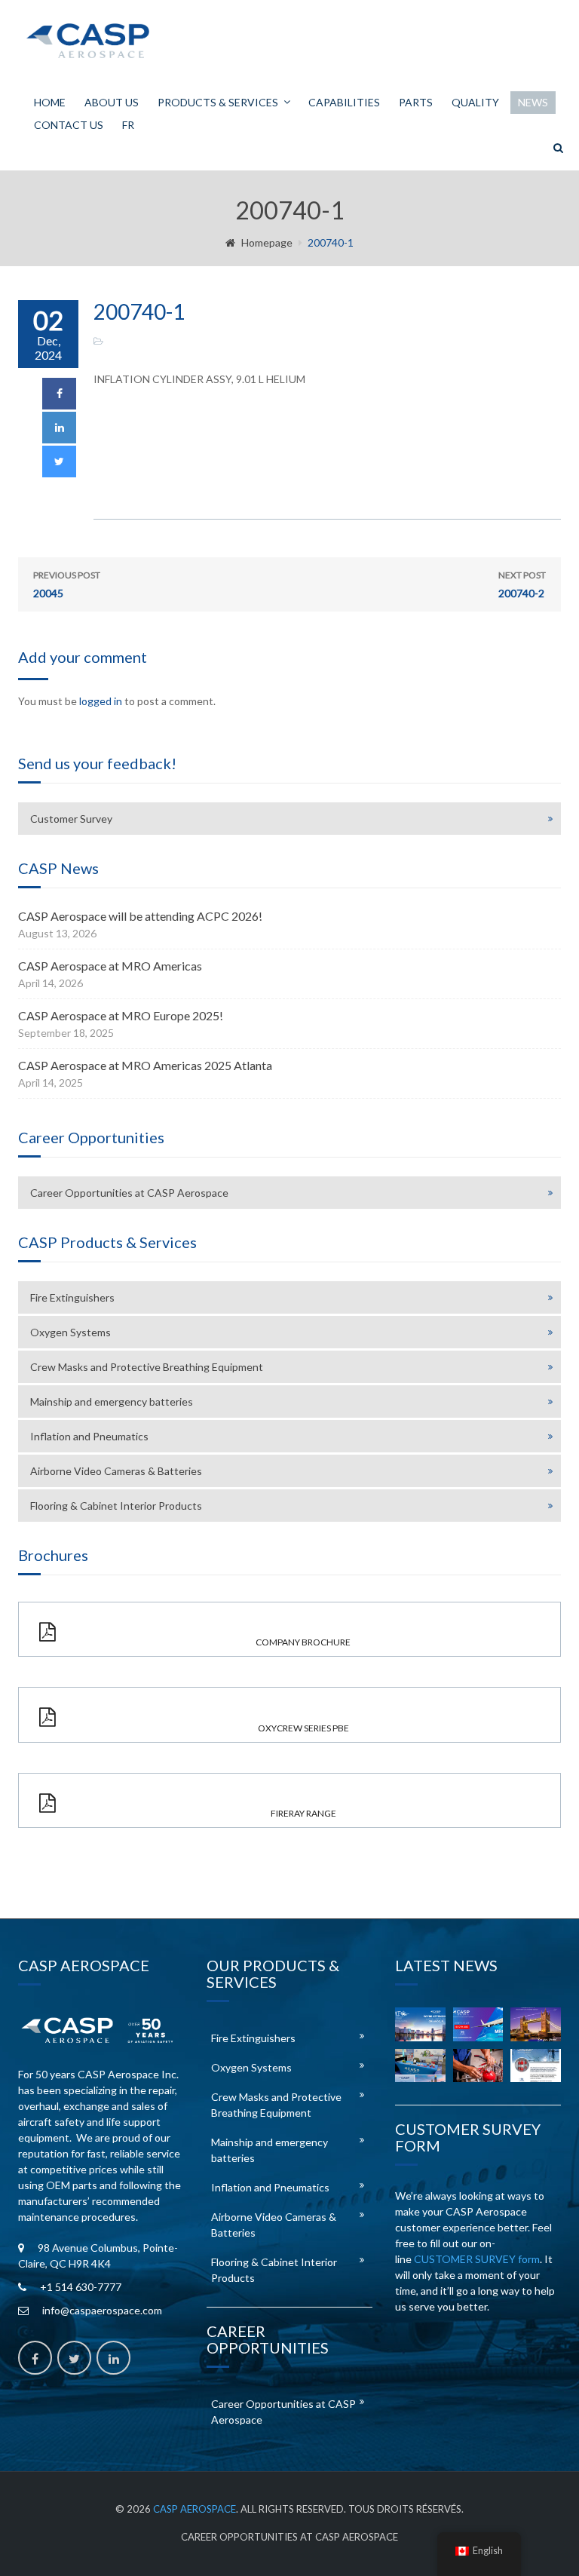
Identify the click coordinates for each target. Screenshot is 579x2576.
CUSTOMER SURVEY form (477, 2259)
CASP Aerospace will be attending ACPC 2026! (140, 916)
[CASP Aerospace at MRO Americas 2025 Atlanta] (420, 2065)
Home (50, 102)
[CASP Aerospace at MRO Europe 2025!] (536, 2024)
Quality (475, 102)
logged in (101, 701)
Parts (416, 102)
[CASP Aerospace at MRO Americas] (478, 2024)
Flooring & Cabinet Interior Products (116, 1506)
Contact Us (69, 125)
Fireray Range (303, 1813)
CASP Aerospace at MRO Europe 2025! (121, 1015)
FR (128, 125)
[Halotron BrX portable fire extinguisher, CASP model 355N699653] (536, 2065)
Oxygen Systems (70, 1332)
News (533, 102)
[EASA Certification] (478, 2065)
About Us (112, 102)
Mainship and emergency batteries (112, 1401)
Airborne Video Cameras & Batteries (116, 1471)
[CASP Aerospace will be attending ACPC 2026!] (420, 2024)
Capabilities (344, 102)
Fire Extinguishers (72, 1297)
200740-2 (522, 584)
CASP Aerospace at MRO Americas (110, 966)
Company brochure (303, 1642)
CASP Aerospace (195, 2509)
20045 (67, 584)
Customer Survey (71, 819)
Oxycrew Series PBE (303, 1728)
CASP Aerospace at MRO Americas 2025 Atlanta (145, 1065)
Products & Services (218, 102)
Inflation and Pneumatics (89, 1436)
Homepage (267, 242)
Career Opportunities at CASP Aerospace (129, 1193)
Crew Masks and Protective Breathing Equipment (147, 1367)
